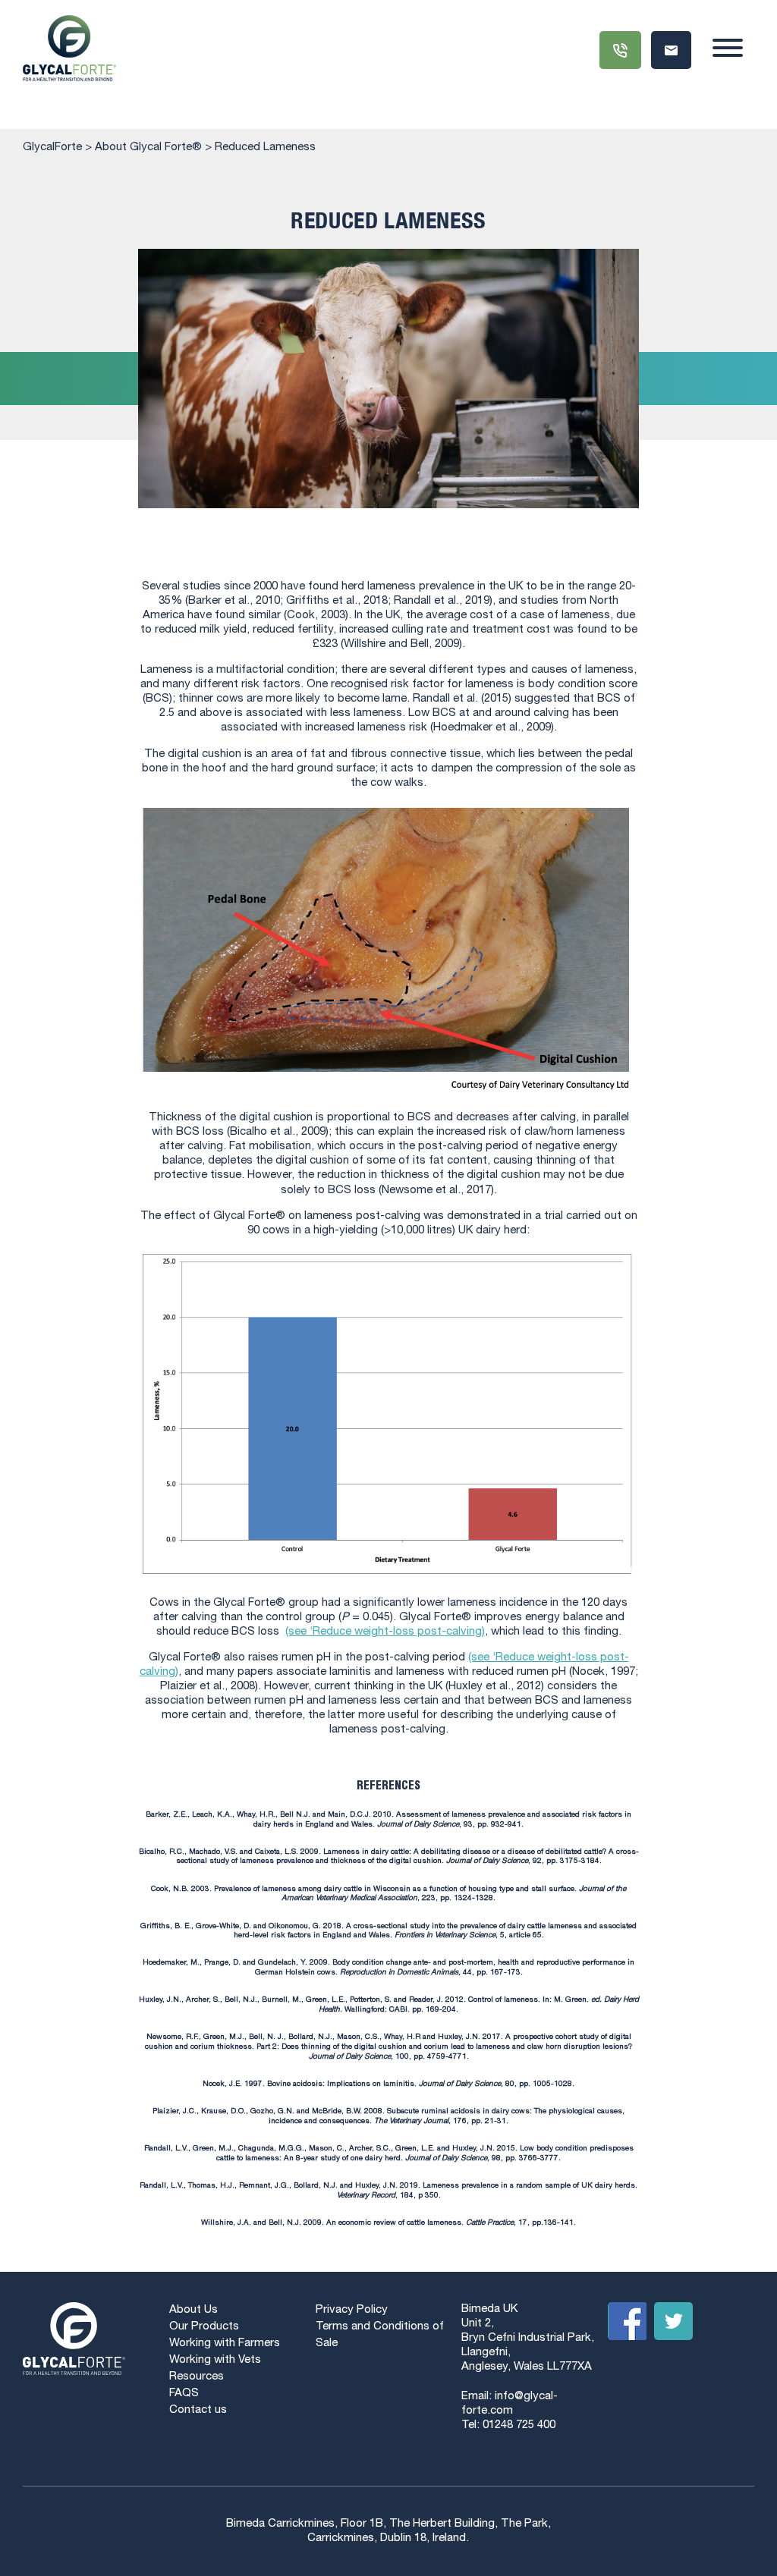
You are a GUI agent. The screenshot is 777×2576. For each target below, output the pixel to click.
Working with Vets (215, 2360)
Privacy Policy (352, 2310)
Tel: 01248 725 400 (508, 2425)
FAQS (184, 2394)
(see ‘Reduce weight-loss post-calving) (385, 1632)
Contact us (198, 2410)
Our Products (204, 2327)
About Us (193, 2310)
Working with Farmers (225, 2344)
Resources (197, 2377)
